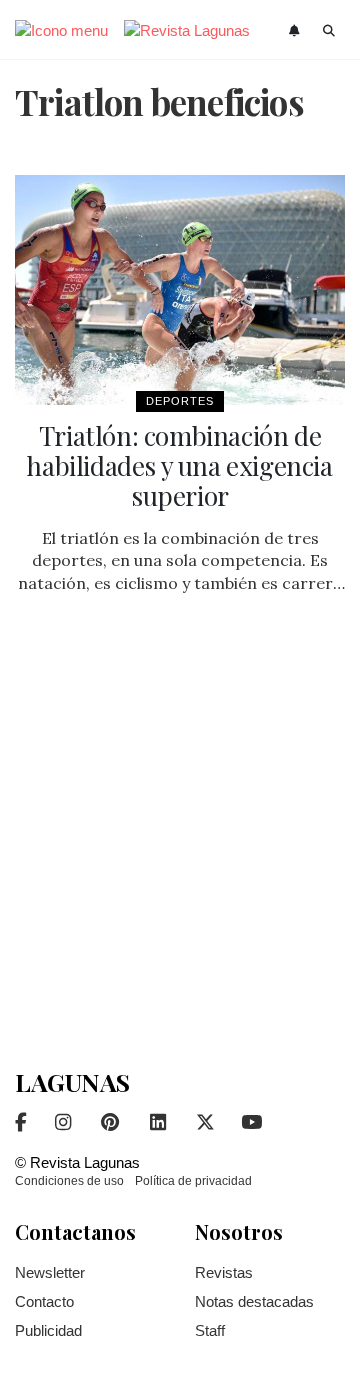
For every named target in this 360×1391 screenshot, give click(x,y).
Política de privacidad (193, 1181)
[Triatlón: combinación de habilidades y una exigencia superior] (180, 290)
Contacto (44, 1301)
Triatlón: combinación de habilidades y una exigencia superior (179, 465)
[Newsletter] (296, 31)
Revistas (224, 1272)
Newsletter (50, 1272)
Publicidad (48, 1330)
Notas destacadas (254, 1301)
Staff (210, 1330)
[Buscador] (329, 31)
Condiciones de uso (69, 1181)
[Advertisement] (180, 838)
